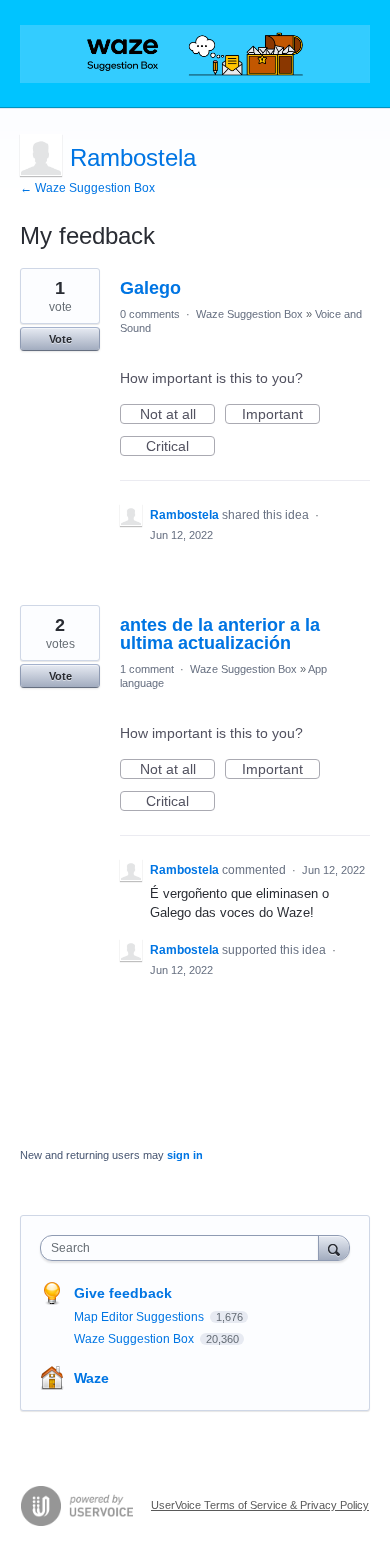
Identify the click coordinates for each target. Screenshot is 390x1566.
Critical (180, 447)
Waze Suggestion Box (249, 314)
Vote (60, 339)
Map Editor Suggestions (140, 1317)
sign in (185, 1155)
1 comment (147, 669)
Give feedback (123, 1293)
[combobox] (184, 1248)
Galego (150, 288)
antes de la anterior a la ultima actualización (220, 634)
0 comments (150, 314)
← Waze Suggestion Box (87, 188)
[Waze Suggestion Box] (195, 54)
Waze (91, 1378)
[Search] (334, 1247)
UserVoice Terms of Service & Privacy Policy (260, 1505)
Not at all (177, 415)
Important (281, 415)
